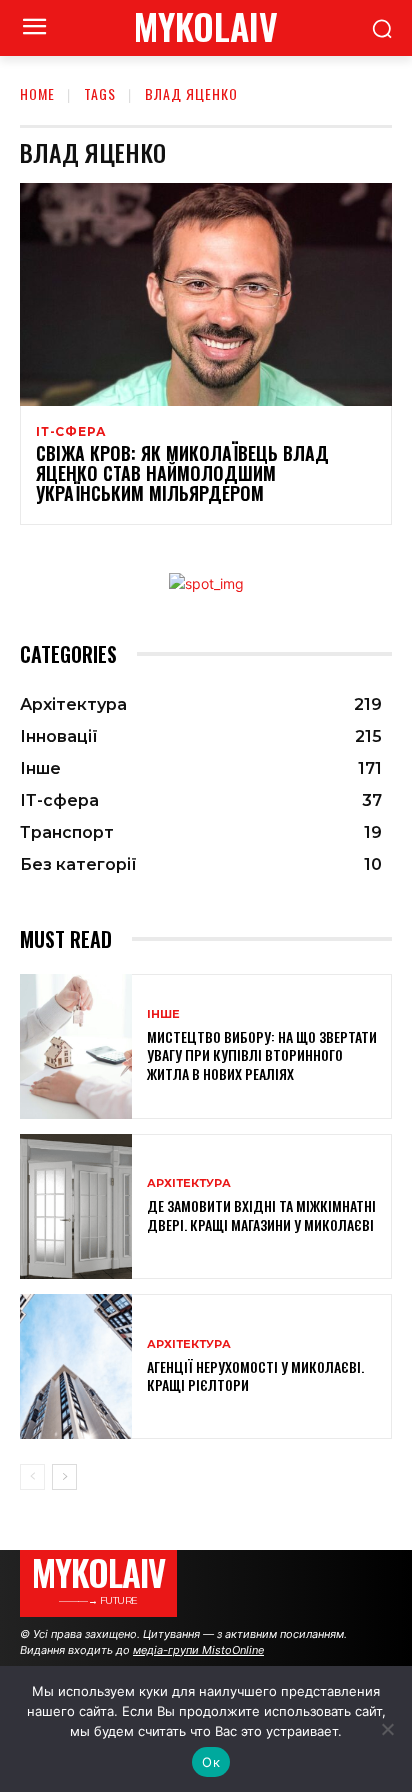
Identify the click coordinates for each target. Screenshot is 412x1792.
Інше (163, 1014)
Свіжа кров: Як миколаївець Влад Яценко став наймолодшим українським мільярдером (182, 473)
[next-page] (64, 1477)
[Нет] (387, 1729)
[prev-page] (32, 1477)
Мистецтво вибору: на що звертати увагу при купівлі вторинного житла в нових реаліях (262, 1054)
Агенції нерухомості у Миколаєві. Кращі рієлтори (255, 1375)
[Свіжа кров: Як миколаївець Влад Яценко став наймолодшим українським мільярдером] (206, 294)
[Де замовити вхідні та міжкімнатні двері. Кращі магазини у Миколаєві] (76, 1206)
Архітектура (189, 1183)
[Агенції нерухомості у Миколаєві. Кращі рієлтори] (76, 1366)
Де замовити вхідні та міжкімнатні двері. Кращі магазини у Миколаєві (261, 1214)
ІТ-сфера (71, 432)
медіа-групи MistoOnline (198, 1650)
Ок (211, 1762)
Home (37, 93)
